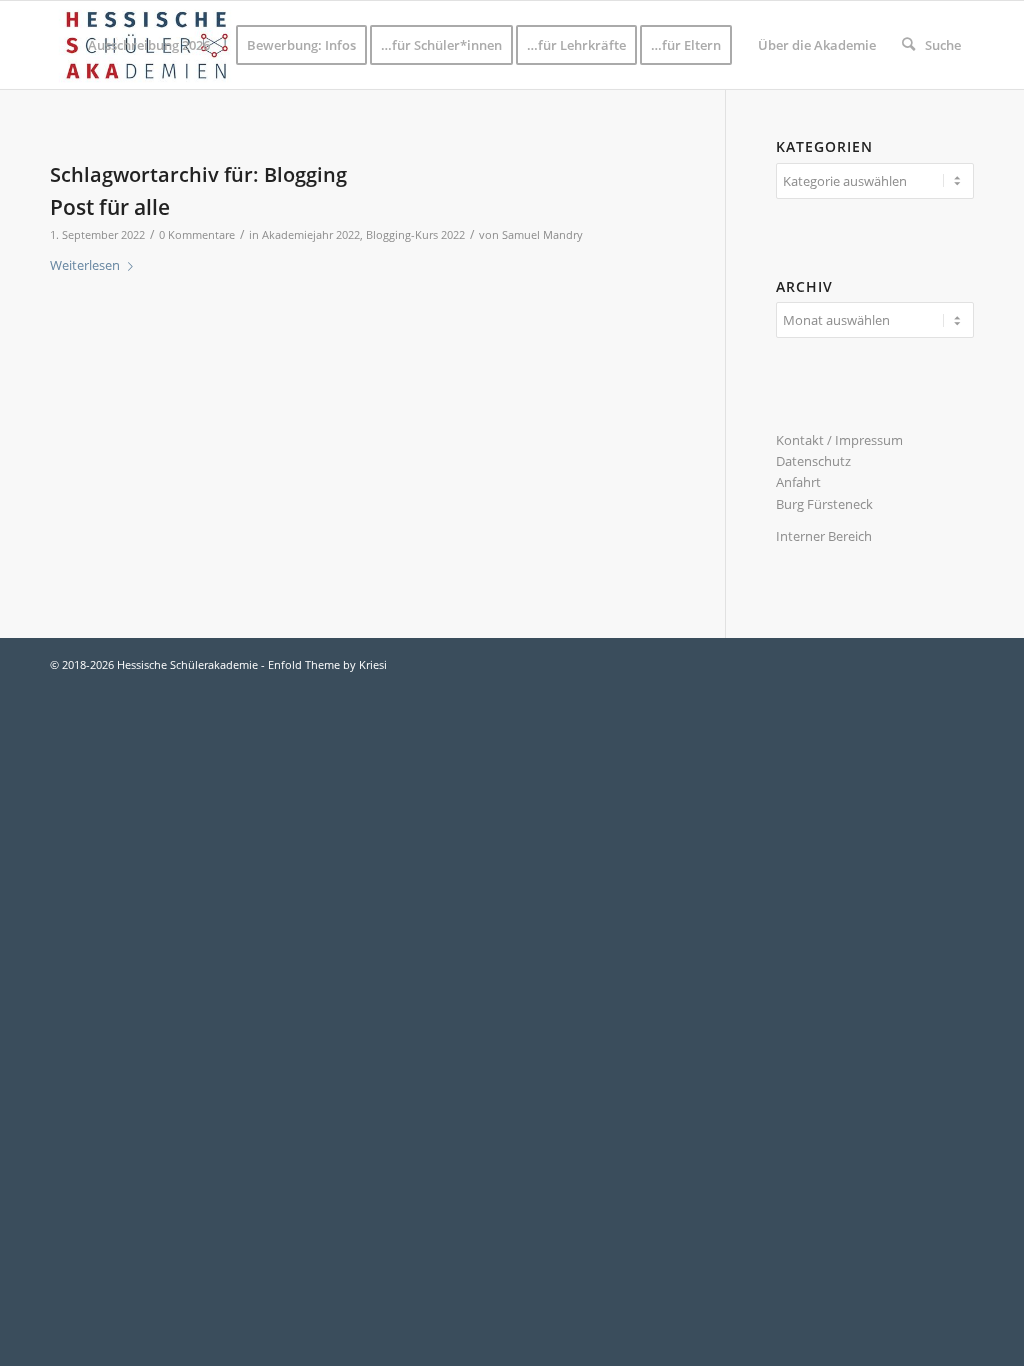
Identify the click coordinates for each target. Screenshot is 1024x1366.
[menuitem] (149, 45)
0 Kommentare (197, 235)
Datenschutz (813, 461)
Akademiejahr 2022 (311, 235)
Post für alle (110, 207)
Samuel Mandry (542, 235)
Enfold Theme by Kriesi (327, 664)
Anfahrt (798, 482)
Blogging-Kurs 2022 (415, 235)
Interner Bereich (824, 536)
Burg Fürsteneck (824, 504)
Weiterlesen (85, 265)
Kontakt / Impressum (839, 440)
